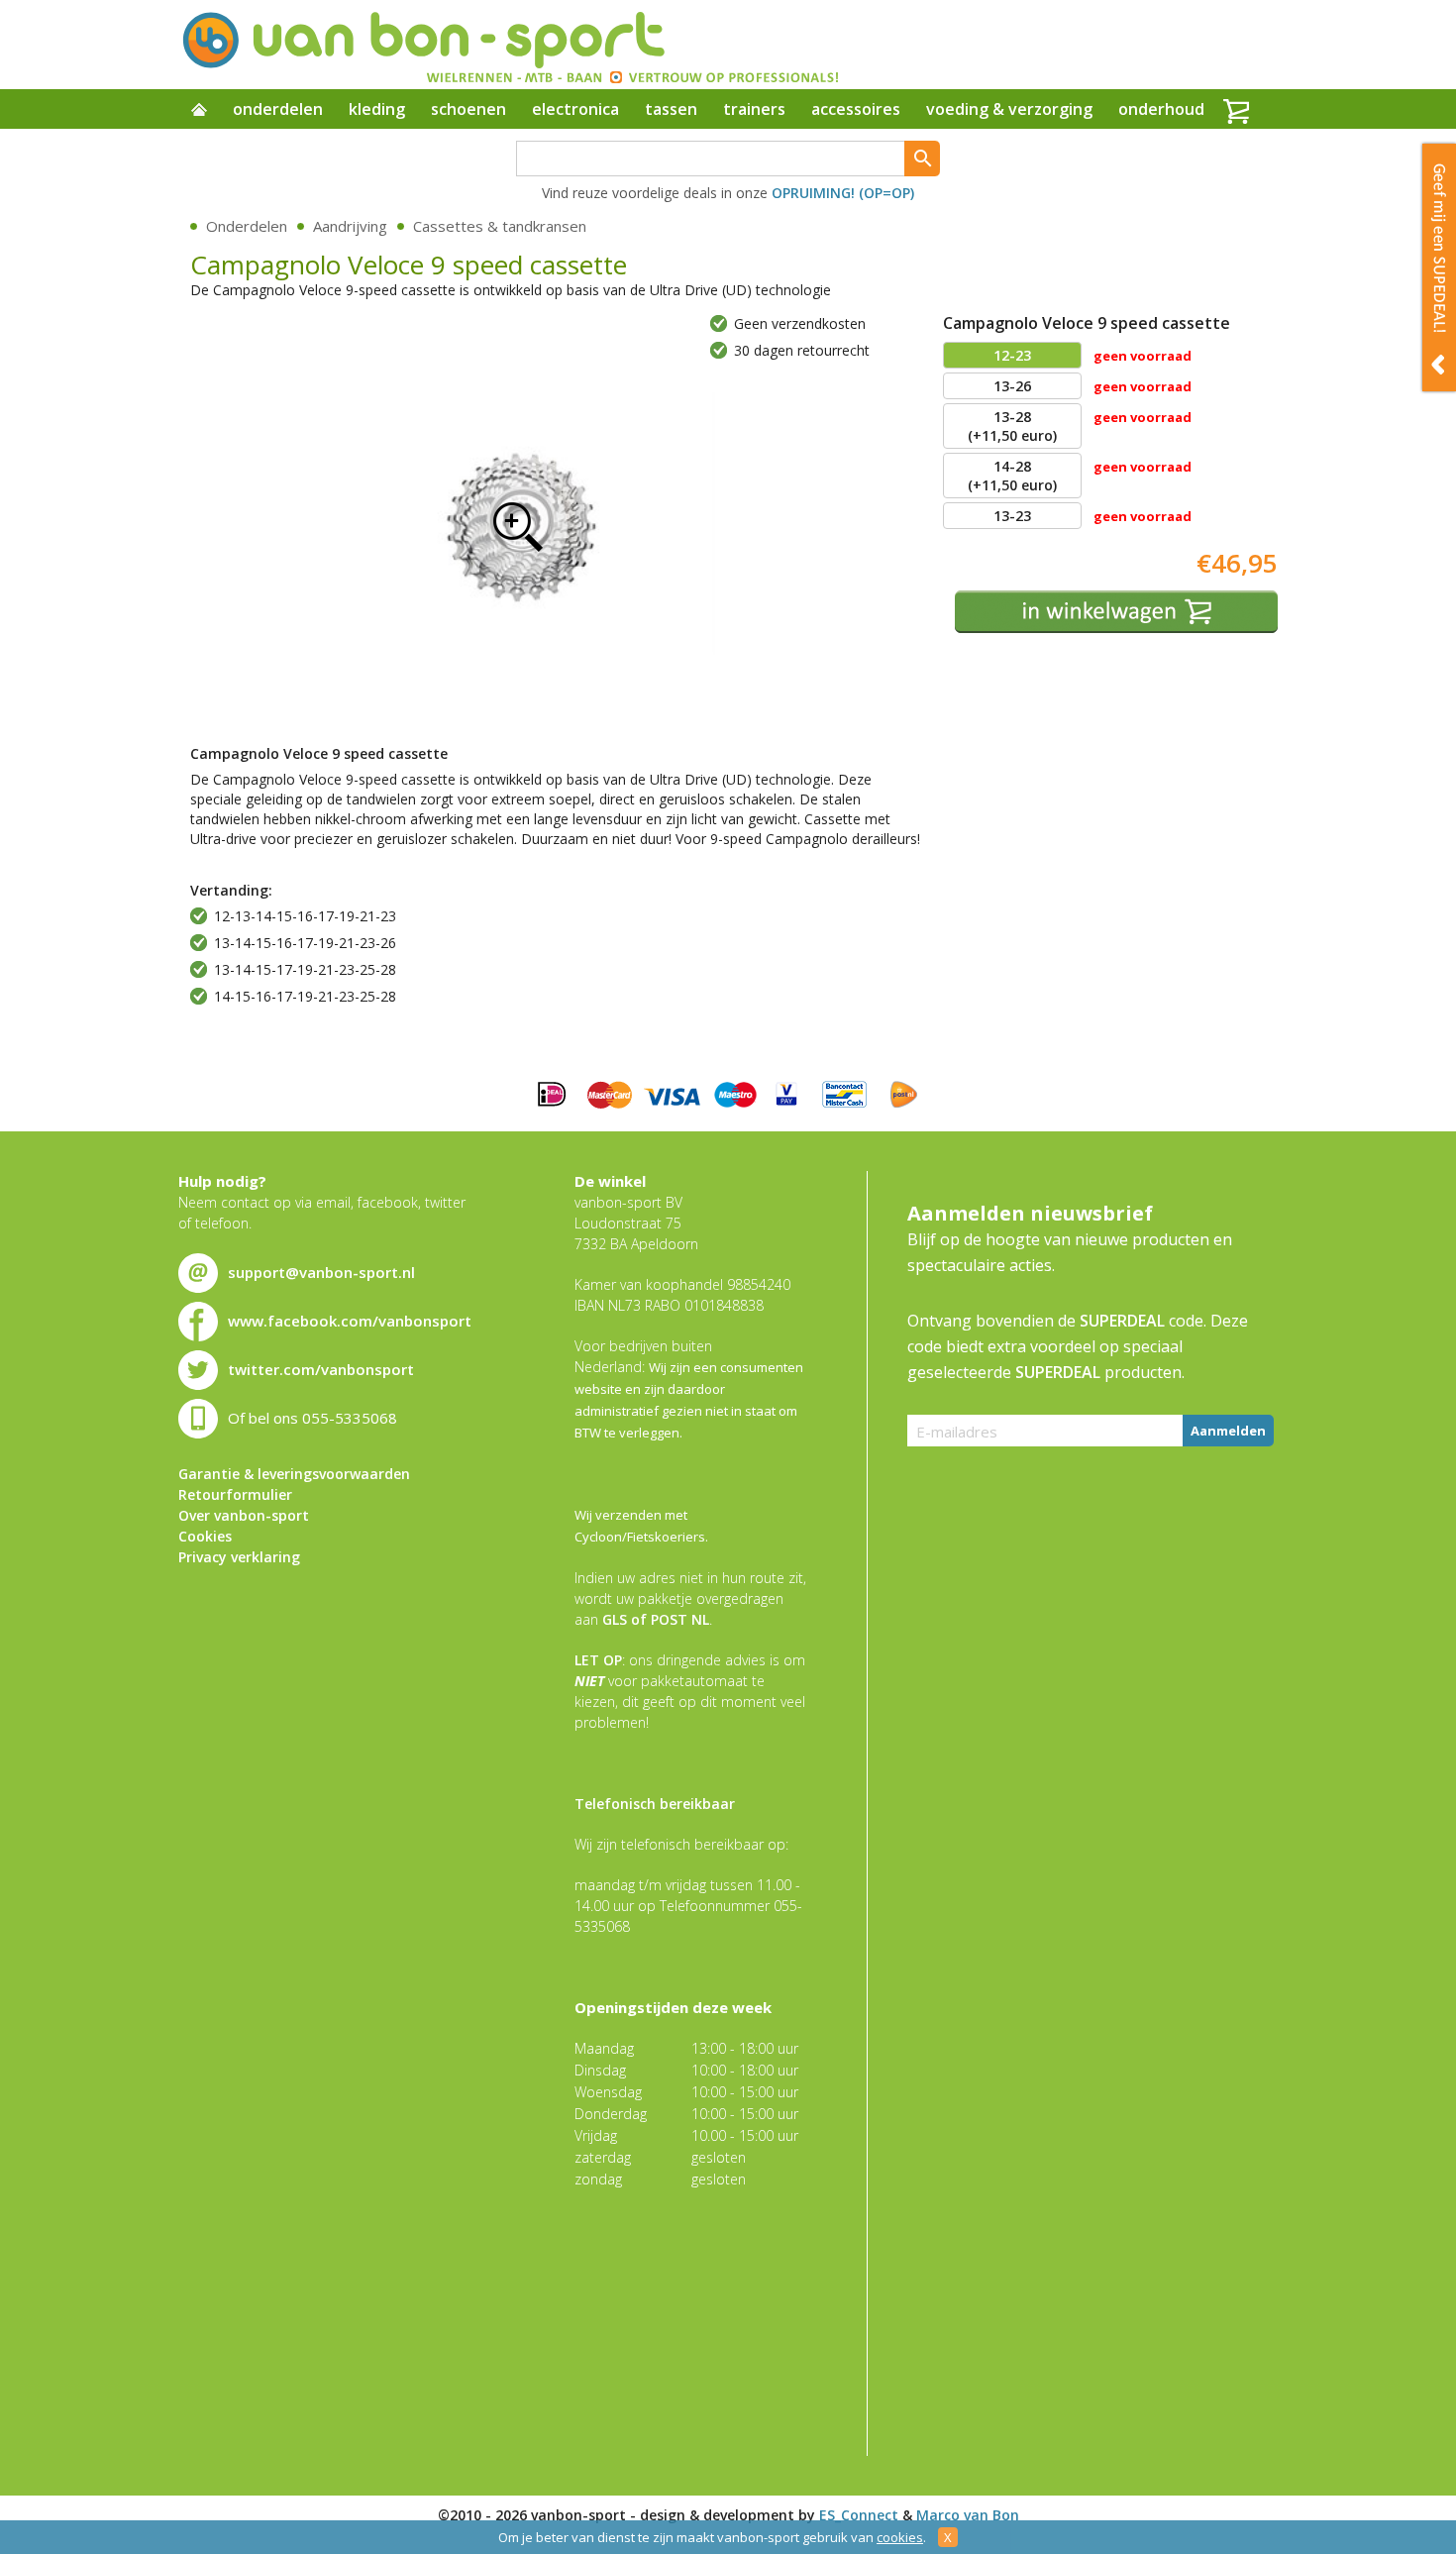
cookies (900, 2537)
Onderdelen (247, 226)
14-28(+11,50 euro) (1012, 476)
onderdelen (278, 109)
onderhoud (1161, 109)
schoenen (468, 109)
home (199, 111)
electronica (575, 109)
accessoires (856, 109)
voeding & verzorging (1009, 109)
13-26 (1012, 386)
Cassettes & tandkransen (500, 226)
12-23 (1012, 355)
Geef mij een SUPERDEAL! (1439, 267)
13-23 (1012, 516)
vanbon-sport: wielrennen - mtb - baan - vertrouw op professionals (509, 45)
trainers (754, 109)
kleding (377, 109)
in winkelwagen (1116, 612)
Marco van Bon (968, 2515)
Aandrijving (350, 226)
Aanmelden (1228, 1431)
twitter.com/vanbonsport (321, 1369)
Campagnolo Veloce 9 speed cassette (517, 526)
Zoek (922, 159)
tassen (671, 109)
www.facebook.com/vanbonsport (350, 1321)
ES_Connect (859, 2515)
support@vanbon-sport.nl (321, 1272)
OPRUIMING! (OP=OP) (843, 193)
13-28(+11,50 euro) (1012, 426)
